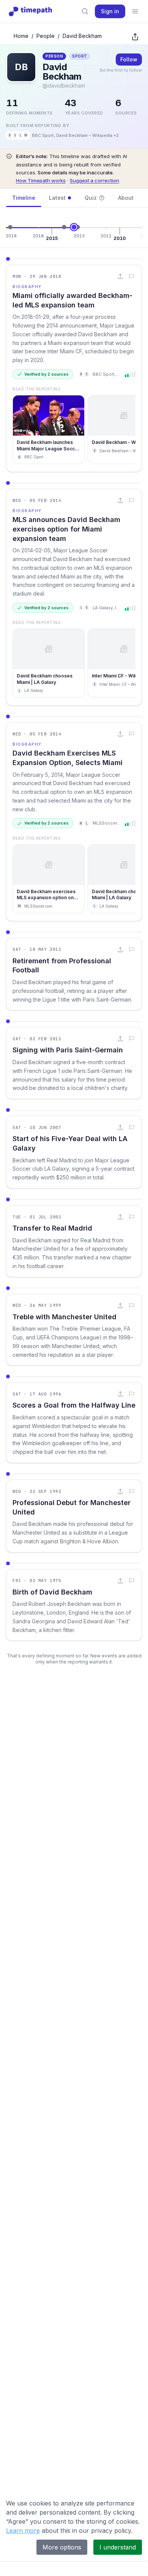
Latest (57, 198)
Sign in (110, 11)
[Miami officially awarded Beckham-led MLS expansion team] (10, 227)
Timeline (24, 198)
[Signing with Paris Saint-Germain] (78, 227)
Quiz (91, 198)
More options (62, 2547)
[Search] (85, 11)
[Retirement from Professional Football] (74, 227)
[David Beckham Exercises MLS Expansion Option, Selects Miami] (64, 227)
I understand (118, 2547)
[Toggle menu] (135, 11)
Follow (129, 59)
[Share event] (120, 276)
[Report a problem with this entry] (132, 276)
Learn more (23, 2531)
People (46, 36)
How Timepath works (41, 180)
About (126, 198)
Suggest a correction (94, 180)
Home (21, 36)
